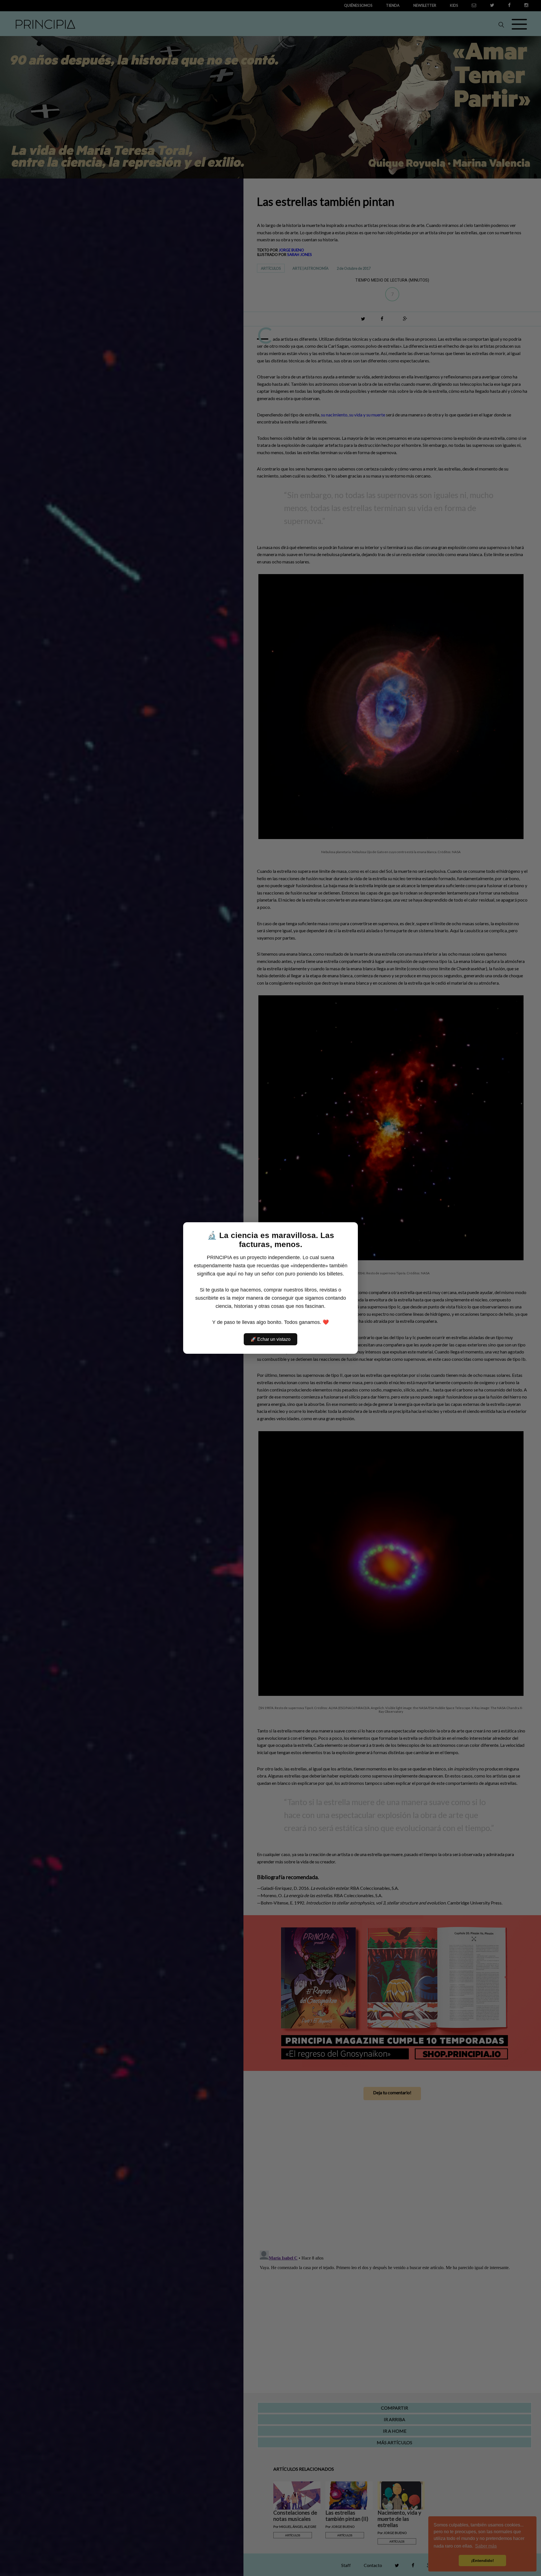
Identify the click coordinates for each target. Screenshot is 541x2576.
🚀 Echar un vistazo (270, 1339)
